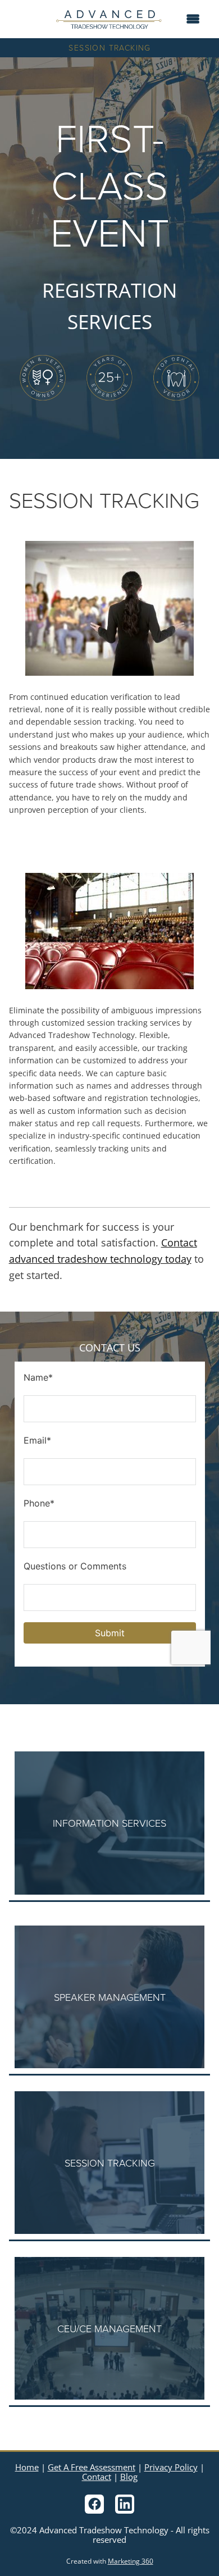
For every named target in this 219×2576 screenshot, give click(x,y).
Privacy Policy (171, 2467)
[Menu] (193, 19)
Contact (97, 2477)
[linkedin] (125, 2504)
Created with (110, 2561)
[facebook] (94, 2504)
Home (27, 2467)
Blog (129, 2477)
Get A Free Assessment (92, 2467)
